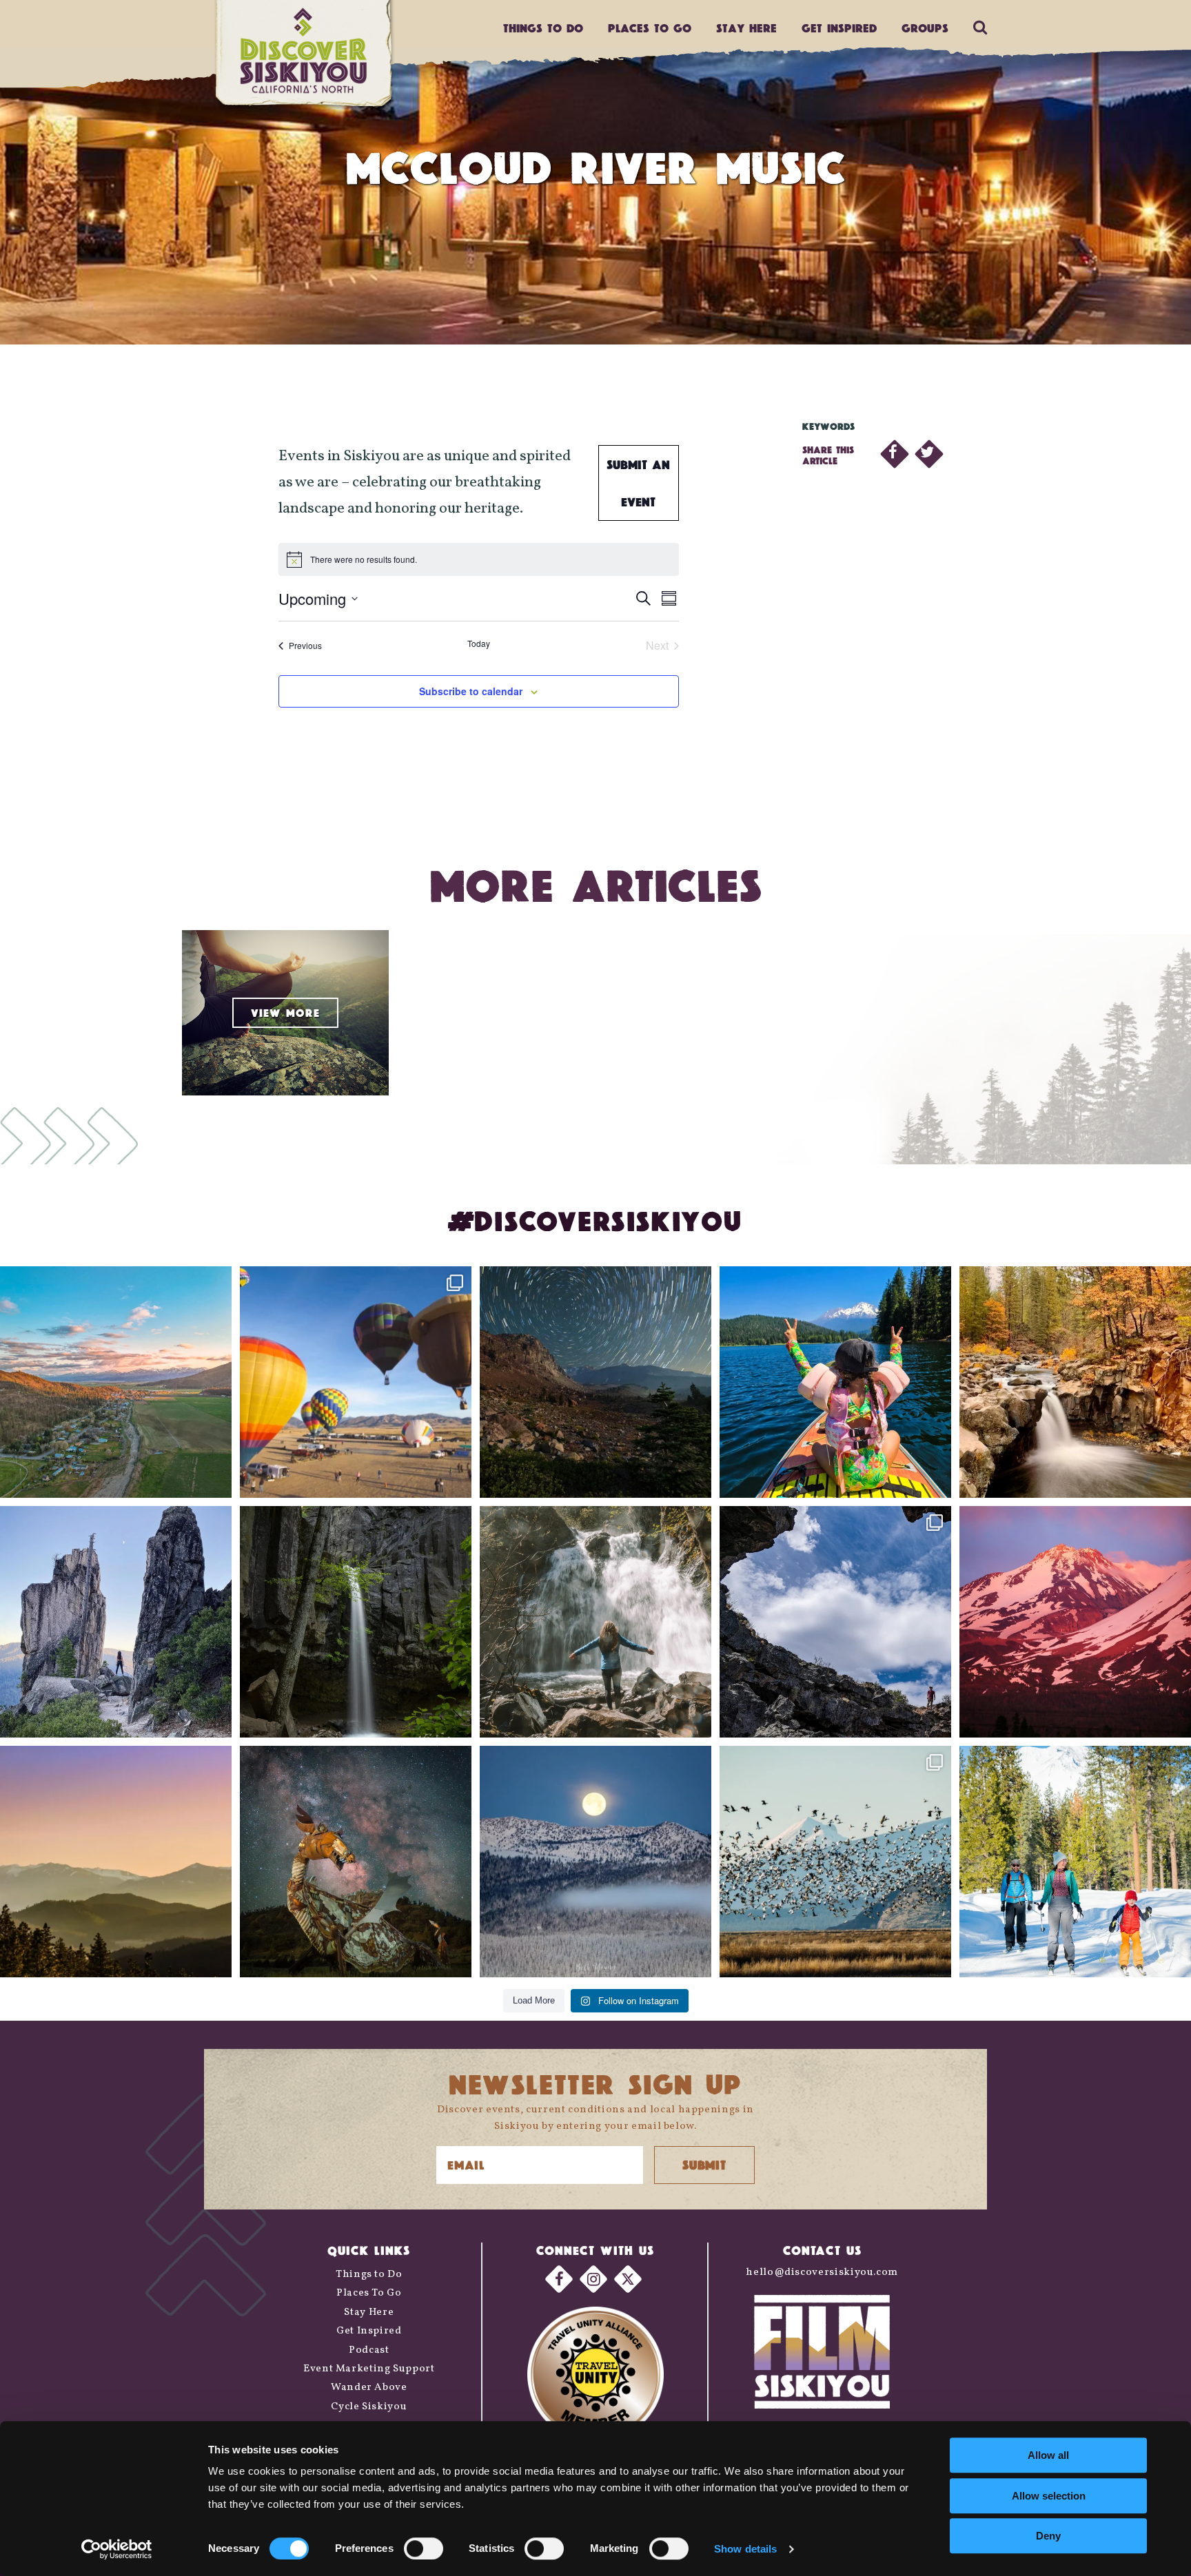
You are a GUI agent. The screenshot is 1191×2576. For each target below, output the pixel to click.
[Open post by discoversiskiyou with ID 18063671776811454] (116, 1862)
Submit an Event (638, 483)
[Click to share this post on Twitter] (929, 454)
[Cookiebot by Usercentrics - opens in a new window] (117, 2549)
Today (479, 643)
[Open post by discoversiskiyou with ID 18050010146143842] (356, 1862)
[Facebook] (559, 2279)
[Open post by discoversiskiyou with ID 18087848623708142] (595, 1622)
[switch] (424, 2548)
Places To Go (369, 2293)
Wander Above (369, 2388)
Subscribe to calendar (471, 691)
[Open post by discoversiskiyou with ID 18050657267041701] (595, 1862)
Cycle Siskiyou (369, 2407)
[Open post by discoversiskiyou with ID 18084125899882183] (116, 1622)
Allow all (1048, 2455)
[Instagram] (593, 2279)
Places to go (650, 28)
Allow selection (1049, 2496)
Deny (1048, 2536)
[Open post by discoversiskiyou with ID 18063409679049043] (835, 1382)
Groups (925, 28)
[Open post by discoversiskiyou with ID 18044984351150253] (1075, 1622)
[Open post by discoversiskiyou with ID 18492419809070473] (595, 1382)
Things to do (543, 28)
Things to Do (369, 2275)
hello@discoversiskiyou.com (822, 2273)
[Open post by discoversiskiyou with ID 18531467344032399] (116, 1382)
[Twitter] (628, 2279)
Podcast (369, 2350)
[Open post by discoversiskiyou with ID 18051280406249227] (835, 1622)
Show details (745, 2549)
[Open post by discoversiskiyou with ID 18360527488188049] (1075, 1862)
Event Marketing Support (369, 2369)
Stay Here (746, 28)
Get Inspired (839, 28)
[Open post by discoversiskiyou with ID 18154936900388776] (356, 1382)
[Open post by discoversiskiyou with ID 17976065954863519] (356, 1622)
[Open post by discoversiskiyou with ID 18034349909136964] (835, 1862)
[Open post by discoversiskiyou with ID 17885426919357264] (1075, 1382)
